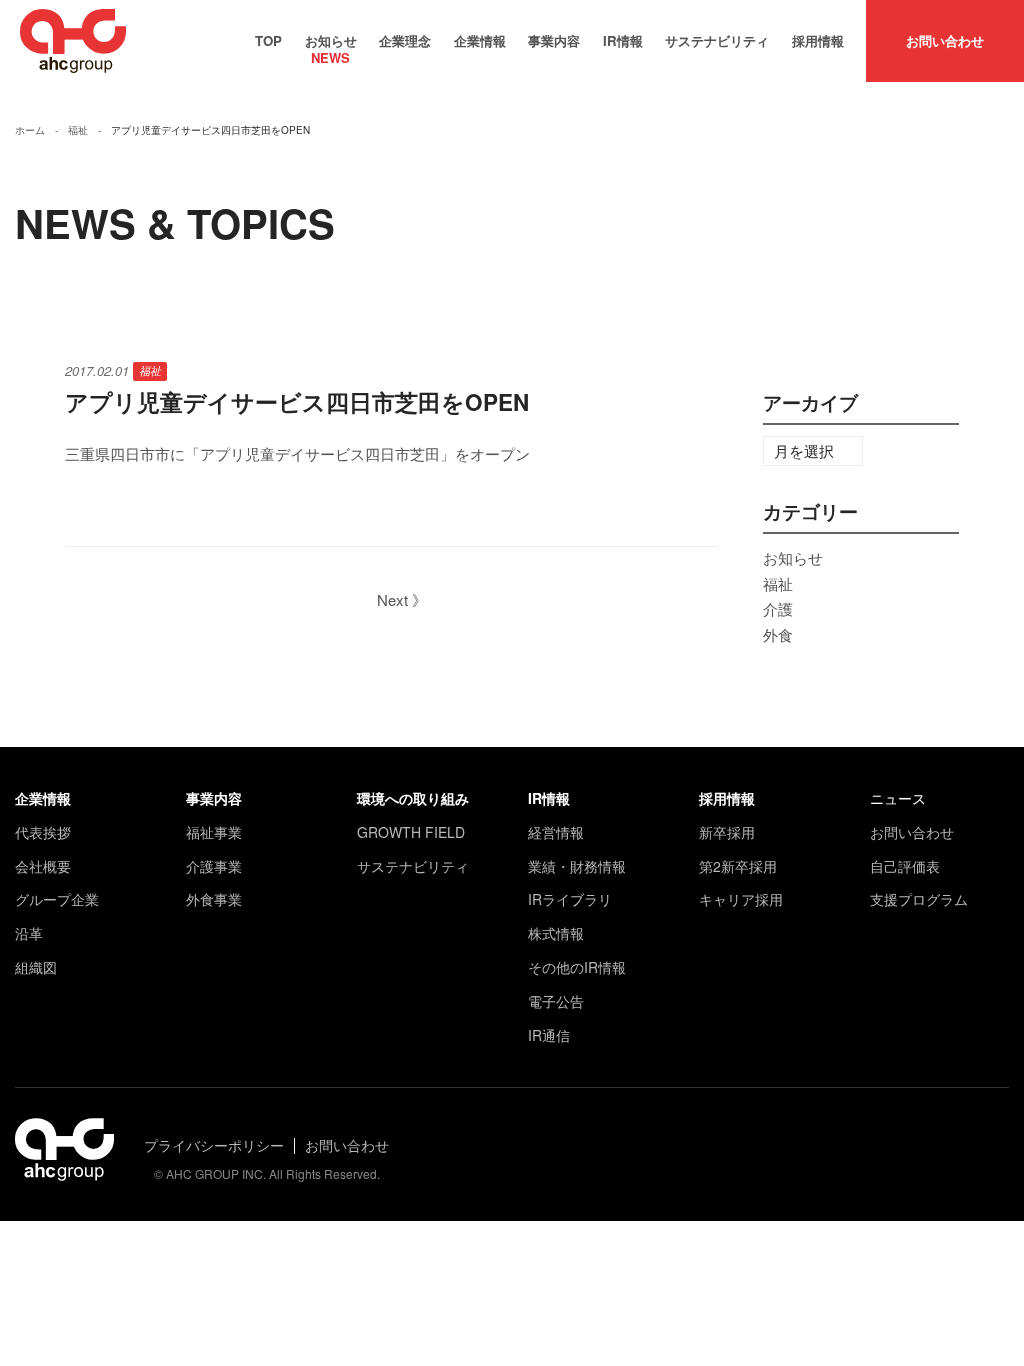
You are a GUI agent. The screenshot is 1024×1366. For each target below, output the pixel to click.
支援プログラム (919, 899)
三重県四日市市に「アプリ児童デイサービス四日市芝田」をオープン (297, 453)
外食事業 (214, 899)
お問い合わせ (945, 40)
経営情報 (556, 832)
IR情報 (623, 40)
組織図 (36, 967)
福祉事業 (214, 832)
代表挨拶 (43, 832)
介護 (778, 608)
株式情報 (556, 933)
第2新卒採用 (738, 866)
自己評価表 (905, 866)
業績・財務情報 (577, 866)
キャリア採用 (741, 899)
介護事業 (214, 866)
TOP (268, 40)
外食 (778, 634)
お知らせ (331, 44)
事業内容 (554, 40)
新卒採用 (727, 832)
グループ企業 (57, 899)
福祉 (150, 370)
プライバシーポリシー (214, 1145)
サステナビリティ (717, 40)
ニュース (898, 798)
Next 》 (402, 599)
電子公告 (556, 1001)
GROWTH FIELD (411, 832)
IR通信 (549, 1035)
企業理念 (405, 40)
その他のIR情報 (577, 967)
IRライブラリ (570, 899)
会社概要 (43, 866)
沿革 (29, 933)
